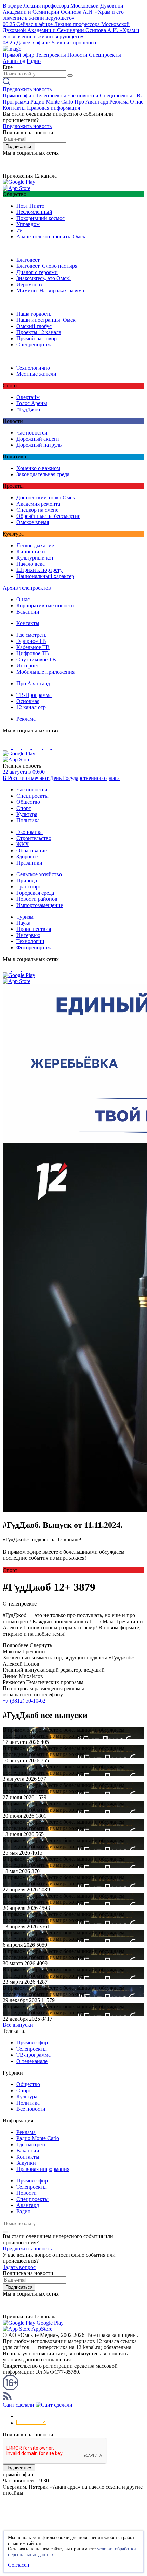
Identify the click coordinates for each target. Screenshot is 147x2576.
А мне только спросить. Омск (51, 237)
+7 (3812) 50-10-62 (24, 1701)
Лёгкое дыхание (35, 545)
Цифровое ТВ (33, 653)
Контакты (14, 108)
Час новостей (83, 95)
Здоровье (27, 857)
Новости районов (37, 899)
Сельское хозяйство (39, 874)
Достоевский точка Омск (46, 498)
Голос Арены (32, 403)
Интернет (28, 666)
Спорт (24, 808)
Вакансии (28, 612)
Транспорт (29, 887)
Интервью (28, 935)
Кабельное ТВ (33, 647)
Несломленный (34, 212)
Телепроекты (51, 55)
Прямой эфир (18, 55)
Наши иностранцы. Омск (46, 320)
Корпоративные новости (45, 605)
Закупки (26, 2163)
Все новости (31, 2109)
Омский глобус (34, 326)
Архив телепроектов (27, 588)
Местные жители (36, 374)
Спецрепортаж (34, 345)
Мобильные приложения (45, 672)
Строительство (34, 838)
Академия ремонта (38, 504)
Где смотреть (31, 635)
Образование (32, 850)
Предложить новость (27, 89)
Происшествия (34, 929)
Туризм (25, 917)
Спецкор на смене (37, 510)
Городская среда (35, 893)
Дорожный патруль (39, 445)
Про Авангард (91, 102)
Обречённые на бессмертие (48, 516)
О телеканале (32, 2061)
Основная (28, 701)
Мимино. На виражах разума (50, 291)
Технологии (30, 941)
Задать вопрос (19, 2267)
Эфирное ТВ (31, 641)
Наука (23, 923)
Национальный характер (45, 576)
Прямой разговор (37, 338)
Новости (77, 55)
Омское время (33, 522)
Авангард (14, 61)
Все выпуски (18, 2025)
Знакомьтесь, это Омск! (44, 278)
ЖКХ (23, 844)
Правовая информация (54, 108)
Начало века (31, 564)
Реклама (119, 102)
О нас (137, 102)
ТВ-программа (34, 2055)
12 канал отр (31, 707)
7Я (20, 230)
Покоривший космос (41, 218)
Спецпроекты (105, 55)
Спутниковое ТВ (36, 659)
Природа (27, 880)
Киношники (31, 552)
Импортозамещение (40, 905)
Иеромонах (30, 284)
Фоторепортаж (34, 947)
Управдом (28, 224)
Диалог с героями (37, 272)
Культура (27, 814)
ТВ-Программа (34, 695)
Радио (34, 61)
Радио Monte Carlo (52, 102)
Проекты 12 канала (39, 332)
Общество (28, 802)
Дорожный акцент (38, 439)
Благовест (28, 260)
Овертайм (28, 397)
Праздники (29, 863)
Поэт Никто (30, 206)
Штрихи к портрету (39, 570)
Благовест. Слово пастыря (47, 266)
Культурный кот (35, 558)
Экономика (30, 832)
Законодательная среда (43, 474)
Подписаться (19, 146)
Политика (28, 820)
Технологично (33, 368)
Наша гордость (34, 314)
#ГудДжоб (28, 409)
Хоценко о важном (38, 468)
